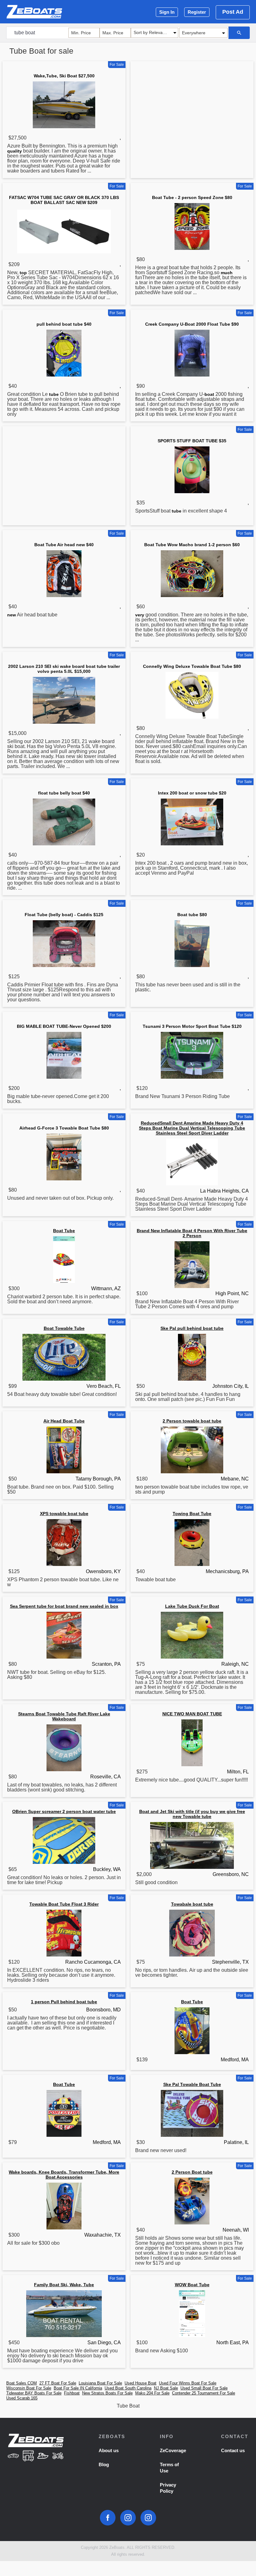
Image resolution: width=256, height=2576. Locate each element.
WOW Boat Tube (192, 2285)
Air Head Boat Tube (64, 1421)
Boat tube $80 (192, 915)
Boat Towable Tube (64, 1328)
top (23, 273)
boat (209, 394)
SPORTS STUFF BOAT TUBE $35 (192, 441)
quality (15, 151)
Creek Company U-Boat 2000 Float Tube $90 (192, 324)
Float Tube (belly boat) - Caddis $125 (64, 915)
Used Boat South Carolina (128, 2388)
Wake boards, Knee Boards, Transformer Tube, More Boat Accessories (64, 2175)
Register (197, 12)
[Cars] (13, 2456)
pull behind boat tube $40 (64, 324)
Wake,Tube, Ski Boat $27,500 (64, 76)
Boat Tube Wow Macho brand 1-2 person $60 (192, 545)
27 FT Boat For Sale (58, 2383)
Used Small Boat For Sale (204, 2388)
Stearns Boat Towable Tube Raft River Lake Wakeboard (64, 1716)
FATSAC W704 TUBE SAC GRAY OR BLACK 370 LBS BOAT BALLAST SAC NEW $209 (64, 200)
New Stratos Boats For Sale (107, 2393)
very (140, 615)
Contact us (233, 2450)
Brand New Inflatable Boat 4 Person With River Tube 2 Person (192, 1233)
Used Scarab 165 (22, 2398)
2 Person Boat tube (192, 2172)
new (12, 615)
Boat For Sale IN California (78, 2388)
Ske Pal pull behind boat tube (192, 1328)
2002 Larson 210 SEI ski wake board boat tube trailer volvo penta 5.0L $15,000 (64, 669)
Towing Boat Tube (192, 1514)
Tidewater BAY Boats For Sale (34, 2393)
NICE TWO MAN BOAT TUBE (192, 1714)
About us (109, 2450)
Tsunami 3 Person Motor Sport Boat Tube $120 (192, 1026)
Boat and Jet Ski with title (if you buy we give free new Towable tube (192, 1814)
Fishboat (72, 2393)
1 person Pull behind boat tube (64, 2002)
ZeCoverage (173, 2450)
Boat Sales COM (22, 2383)
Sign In (167, 12)
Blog (104, 2464)
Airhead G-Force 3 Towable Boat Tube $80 (64, 1128)
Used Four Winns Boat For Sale (188, 2383)
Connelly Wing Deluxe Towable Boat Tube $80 (192, 666)
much (227, 273)
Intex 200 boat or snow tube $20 (192, 793)
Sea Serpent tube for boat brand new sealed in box (64, 1606)
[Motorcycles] (58, 2456)
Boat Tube (64, 1231)
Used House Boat (140, 2383)
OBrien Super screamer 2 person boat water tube (64, 1811)
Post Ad (233, 12)
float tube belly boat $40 (64, 793)
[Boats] (43, 2456)
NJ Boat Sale (166, 2388)
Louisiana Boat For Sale (100, 2383)
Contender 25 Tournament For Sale (204, 2393)
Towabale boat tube (192, 1904)
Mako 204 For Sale (152, 2393)
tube (54, 394)
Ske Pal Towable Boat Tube (192, 2084)
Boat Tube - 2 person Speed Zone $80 (192, 197)
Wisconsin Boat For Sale (29, 2388)
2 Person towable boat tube (192, 1421)
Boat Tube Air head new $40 (64, 545)
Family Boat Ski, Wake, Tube (64, 2285)
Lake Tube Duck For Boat (192, 1606)
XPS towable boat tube (64, 1514)
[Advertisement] (192, 112)
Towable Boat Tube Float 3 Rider (64, 1904)
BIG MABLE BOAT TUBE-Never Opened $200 (64, 1026)
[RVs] (28, 2456)
